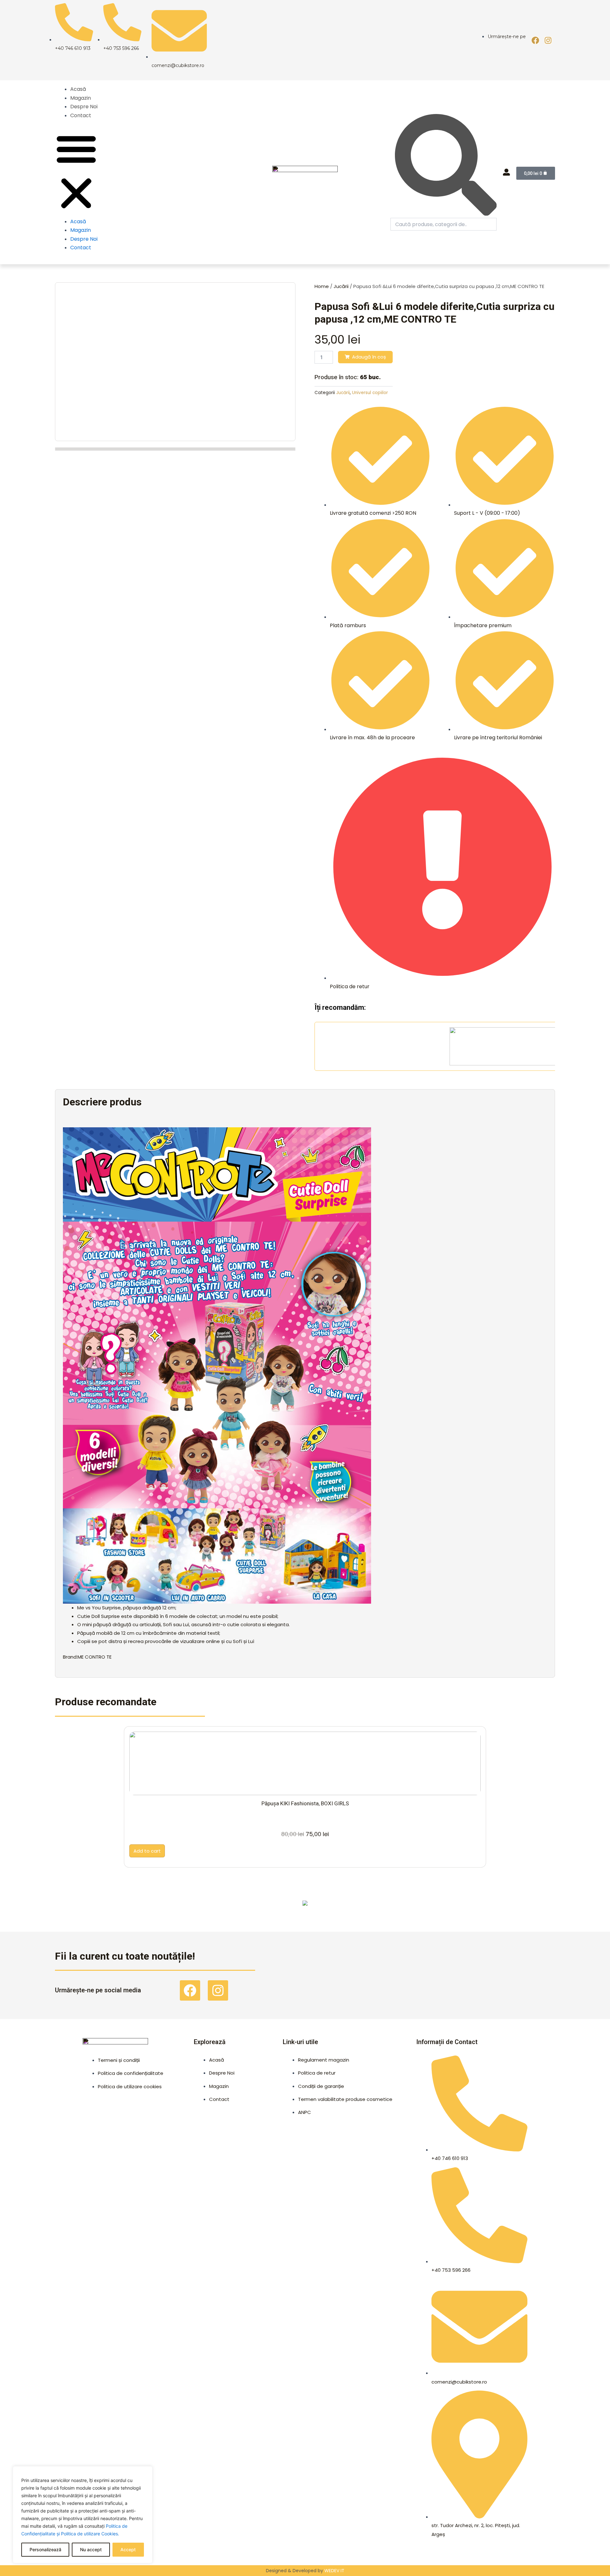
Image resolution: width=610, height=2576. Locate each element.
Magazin (81, 98)
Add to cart (147, 1851)
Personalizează (45, 2549)
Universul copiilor (370, 393)
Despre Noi (84, 107)
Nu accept (91, 2549)
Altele (115, 1909)
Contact (81, 115)
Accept (128, 2549)
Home (322, 286)
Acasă (78, 89)
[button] (76, 172)
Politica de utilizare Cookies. (90, 2534)
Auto (368, 1909)
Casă (494, 1909)
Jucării (341, 286)
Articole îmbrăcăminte (242, 1909)
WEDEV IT (334, 2571)
